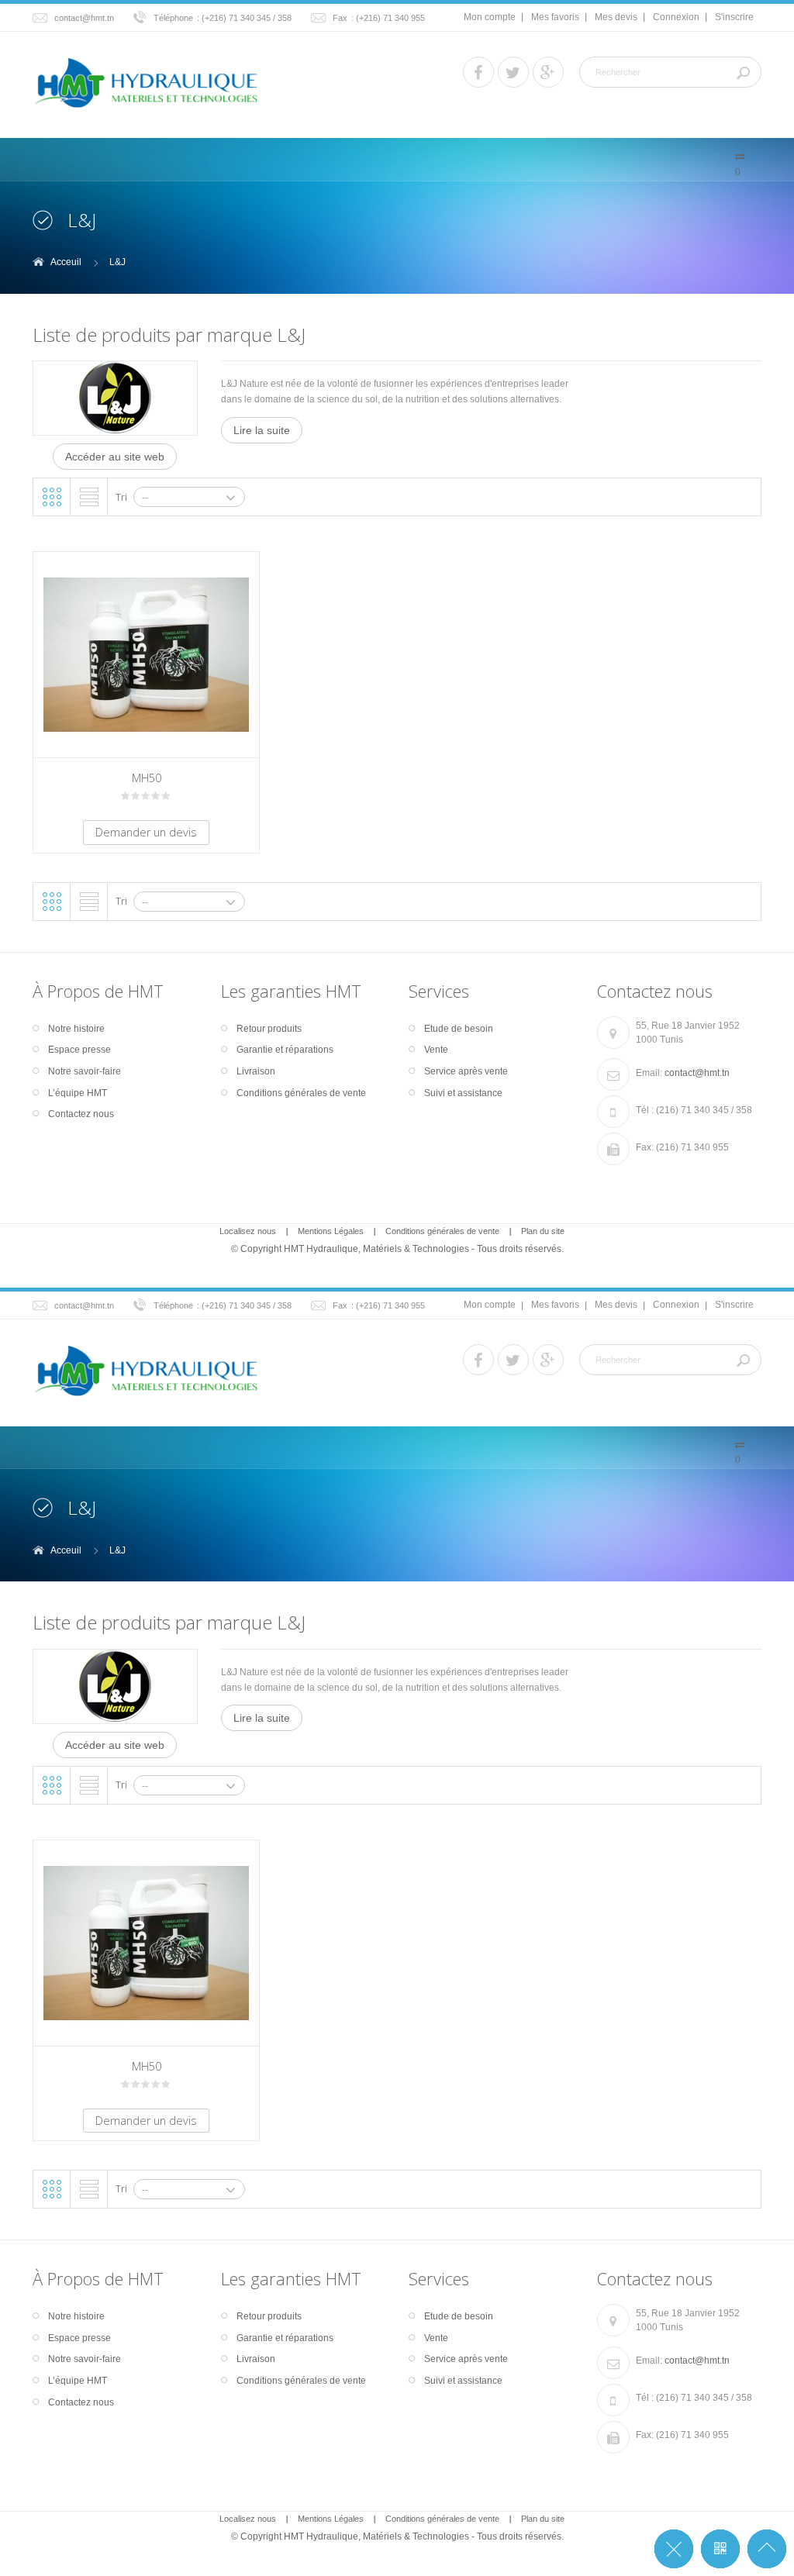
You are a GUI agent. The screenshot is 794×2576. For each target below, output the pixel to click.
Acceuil (66, 262)
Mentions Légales (331, 1231)
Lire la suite (262, 430)
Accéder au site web (115, 457)
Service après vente (466, 1071)
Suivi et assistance (463, 1093)
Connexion (676, 17)
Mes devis (616, 17)
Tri (121, 497)
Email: (649, 1073)
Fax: (645, 1147)
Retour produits (269, 1029)
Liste (89, 497)
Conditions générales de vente (301, 1093)
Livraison (256, 1071)
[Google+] (548, 72)
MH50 (147, 778)
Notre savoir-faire (85, 1071)
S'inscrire (734, 17)
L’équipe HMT (78, 1093)
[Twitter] (513, 72)
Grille (52, 497)
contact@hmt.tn (84, 18)
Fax (340, 18)
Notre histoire (76, 1029)
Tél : (645, 1110)
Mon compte (490, 17)
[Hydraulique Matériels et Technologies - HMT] (146, 83)
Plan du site (543, 1231)
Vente (436, 1050)
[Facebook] (478, 72)
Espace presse (79, 1050)
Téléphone (173, 18)
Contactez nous (81, 1114)
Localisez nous (248, 1231)
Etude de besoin (459, 1029)
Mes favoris (555, 17)
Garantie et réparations (285, 1050)
